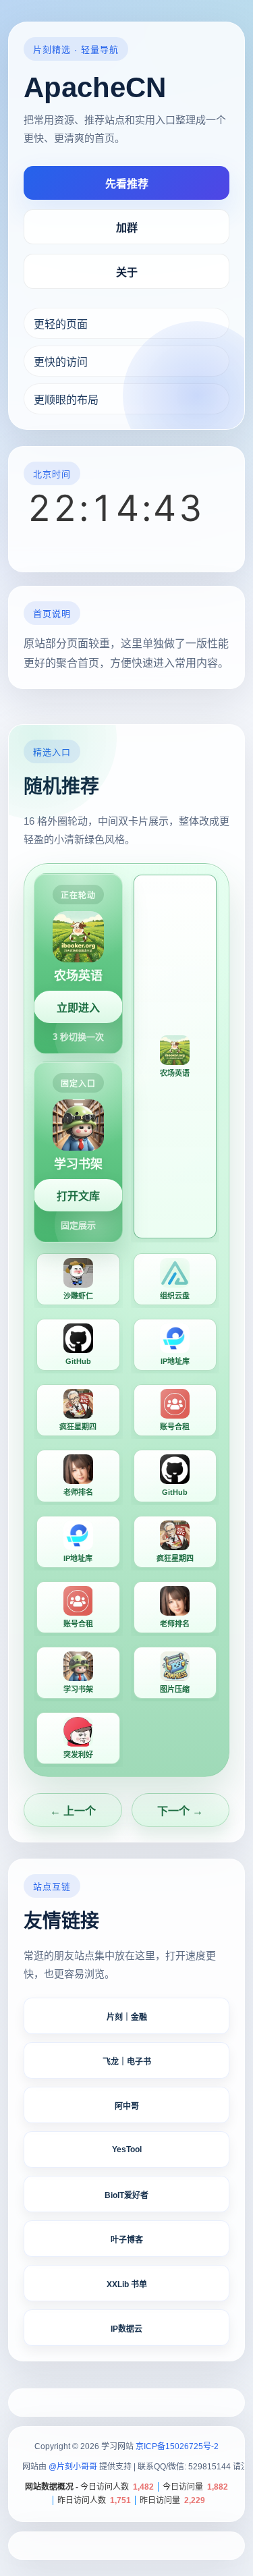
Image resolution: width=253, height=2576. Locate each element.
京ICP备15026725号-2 (177, 2446)
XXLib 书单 (127, 2284)
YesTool (127, 2149)
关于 (127, 272)
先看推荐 (127, 184)
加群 (127, 228)
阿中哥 (127, 2106)
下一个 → (180, 1811)
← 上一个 (73, 1811)
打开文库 (78, 1196)
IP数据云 (126, 2329)
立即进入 (78, 1007)
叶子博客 (127, 2240)
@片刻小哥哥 (73, 2467)
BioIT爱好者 (126, 2195)
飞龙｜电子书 (127, 2062)
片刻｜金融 (127, 2017)
